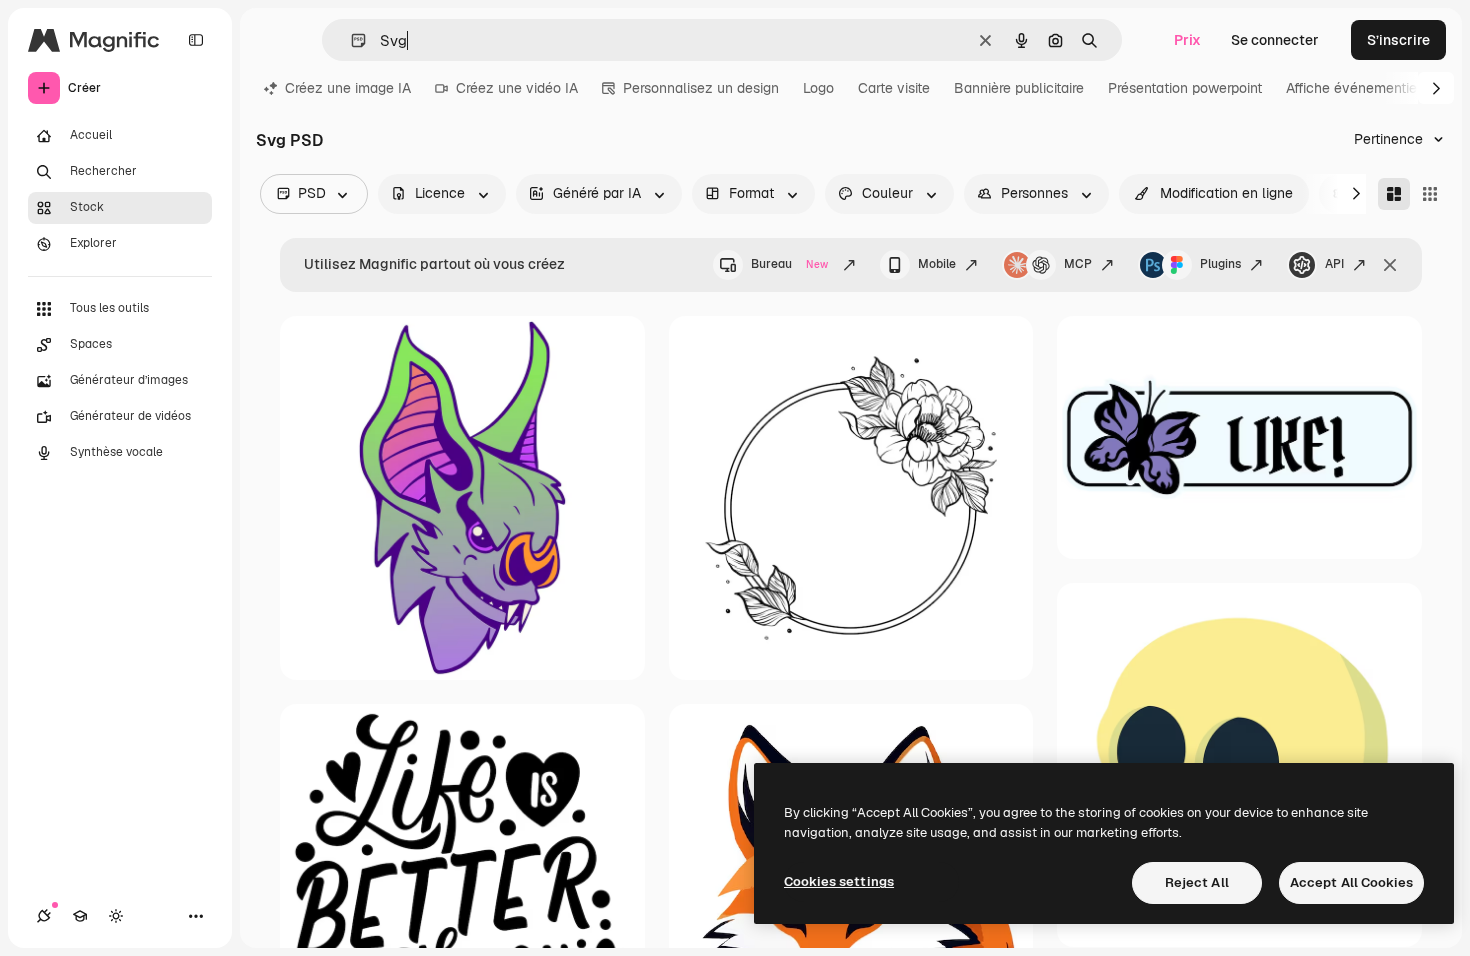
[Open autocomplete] (350, 40)
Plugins (1220, 264)
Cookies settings (839, 881)
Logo (818, 88)
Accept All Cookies (1351, 882)
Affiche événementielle (1359, 88)
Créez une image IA (348, 88)
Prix (1187, 40)
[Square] (1430, 194)
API (1334, 264)
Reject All (1197, 882)
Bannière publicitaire (1019, 88)
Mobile (937, 264)
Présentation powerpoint (1185, 88)
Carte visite (894, 88)
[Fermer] (1390, 265)
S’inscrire (1398, 40)
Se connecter (1275, 40)
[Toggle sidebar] (196, 40)
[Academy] (80, 916)
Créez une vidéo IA (517, 88)
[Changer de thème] (116, 916)
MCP (1078, 264)
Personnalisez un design (701, 88)
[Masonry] (1394, 194)
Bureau (789, 264)
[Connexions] (44, 916)
